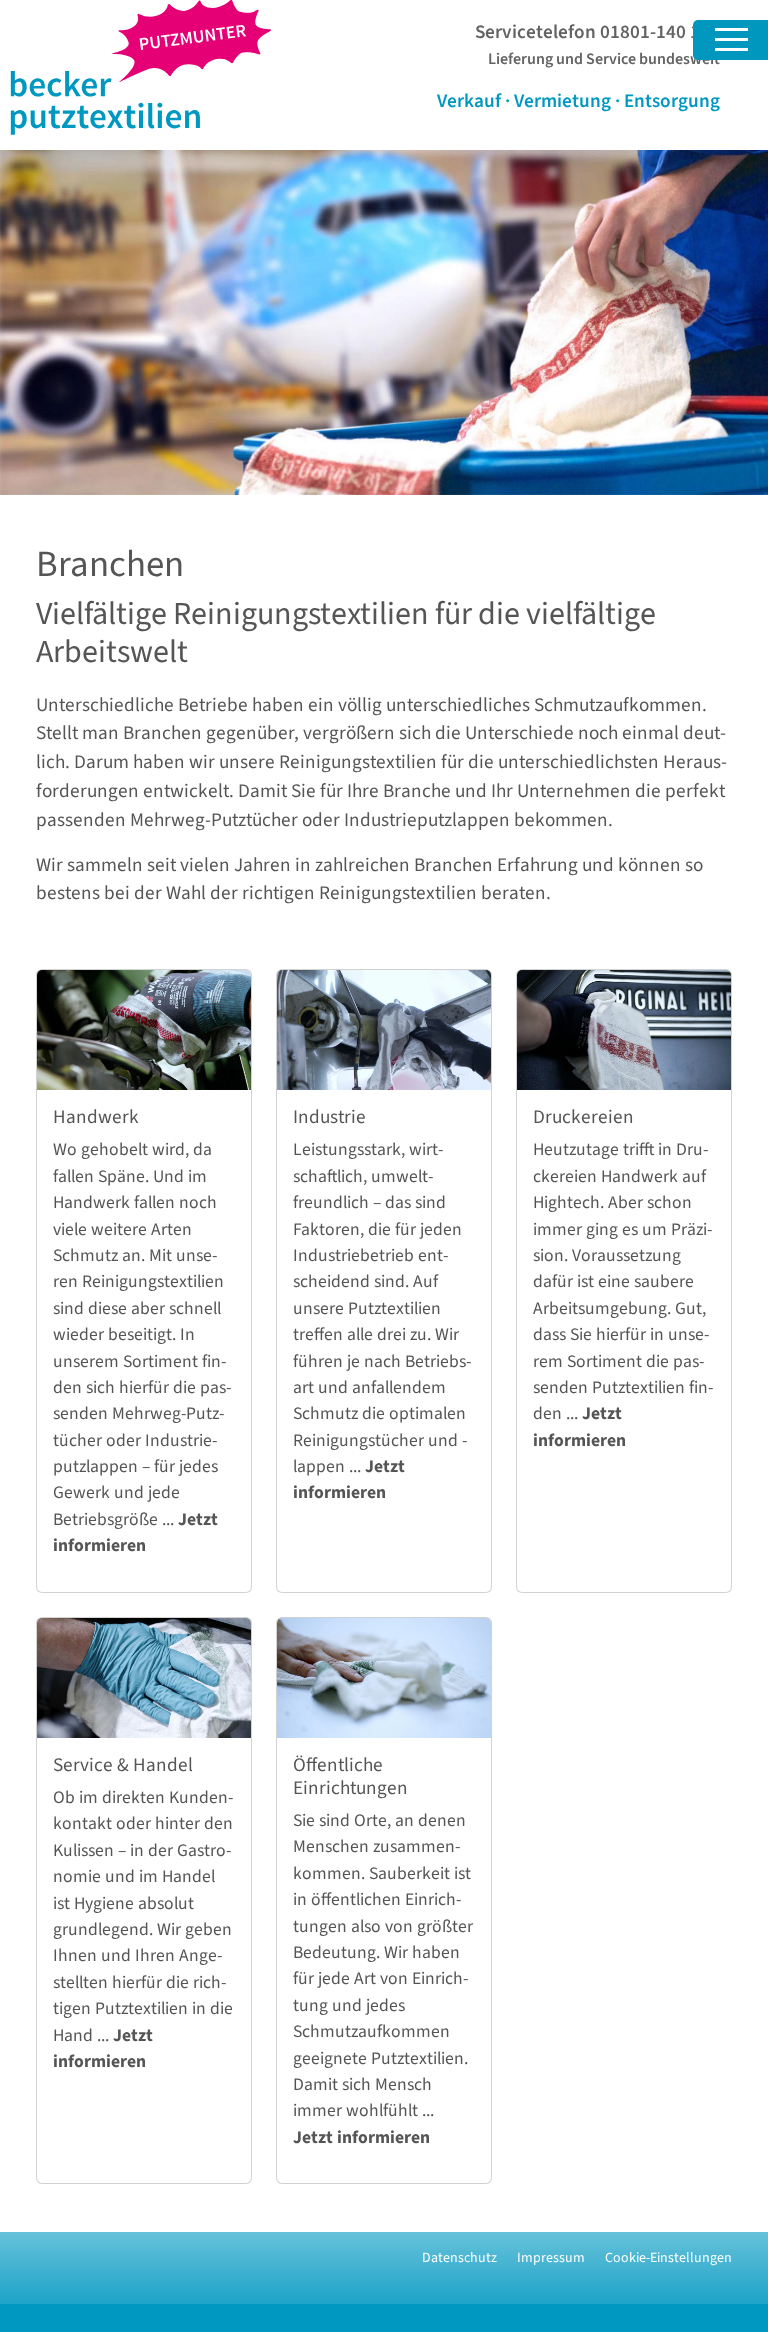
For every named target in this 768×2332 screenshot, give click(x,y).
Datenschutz (459, 2258)
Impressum (551, 2258)
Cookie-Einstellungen (668, 2258)
